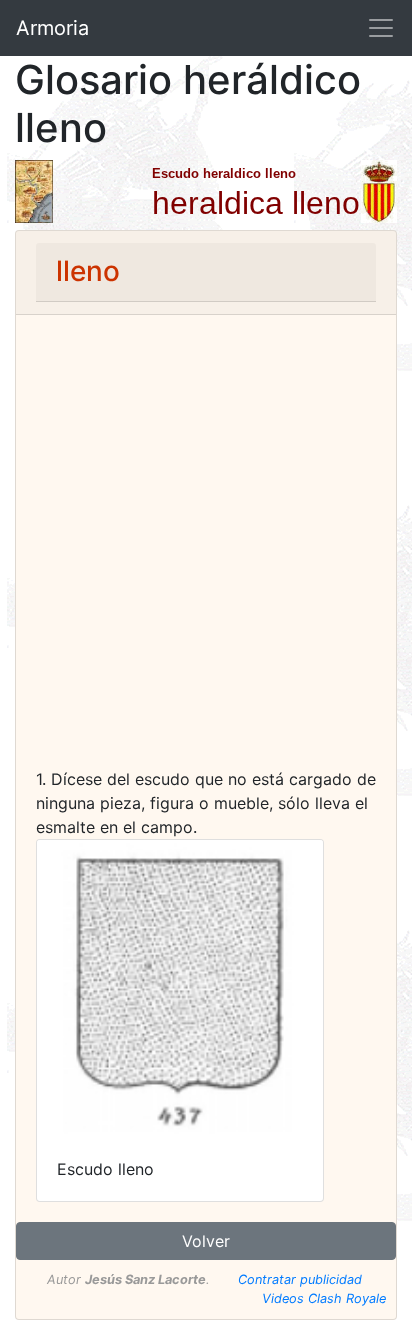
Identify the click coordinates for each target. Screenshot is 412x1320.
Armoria (52, 28)
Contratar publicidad (300, 1279)
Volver (206, 1241)
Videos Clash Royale (324, 1298)
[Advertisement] (206, 551)
